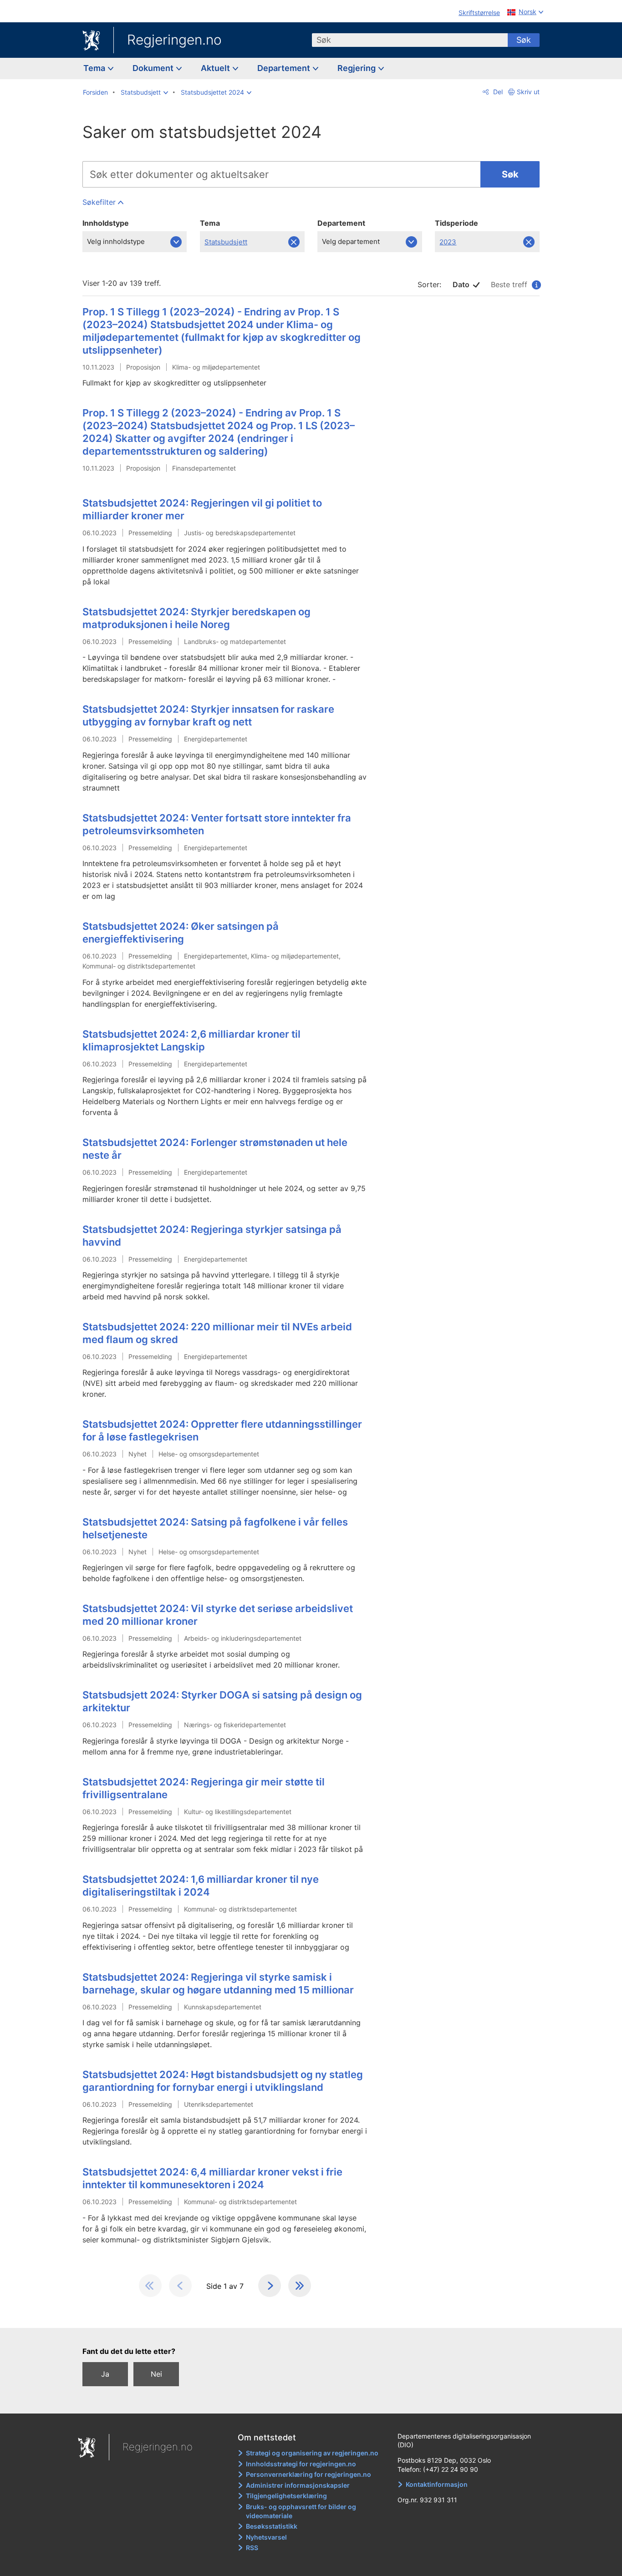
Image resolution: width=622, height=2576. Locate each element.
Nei (156, 2374)
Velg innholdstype (116, 241)
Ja (105, 2374)
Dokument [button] (154, 68)
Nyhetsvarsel (266, 2537)
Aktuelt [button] (216, 68)
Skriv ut (528, 92)
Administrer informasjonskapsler (298, 2485)
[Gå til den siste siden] (300, 2286)
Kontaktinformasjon (437, 2484)
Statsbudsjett (226, 245)
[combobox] (410, 40)
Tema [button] (95, 68)
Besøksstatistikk (272, 2526)
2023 (453, 245)
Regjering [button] (357, 68)
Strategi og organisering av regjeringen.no (312, 2453)
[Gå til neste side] (270, 2286)
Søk (524, 40)
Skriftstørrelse (479, 13)
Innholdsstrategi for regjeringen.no (301, 2464)
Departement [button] (285, 68)
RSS (252, 2548)
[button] (144, 92)
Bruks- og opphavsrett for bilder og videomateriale (301, 2511)
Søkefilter (99, 202)
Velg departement (351, 241)
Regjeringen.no (174, 40)
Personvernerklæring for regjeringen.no (308, 2474)
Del (497, 92)
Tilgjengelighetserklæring (286, 2496)
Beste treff (513, 284)
